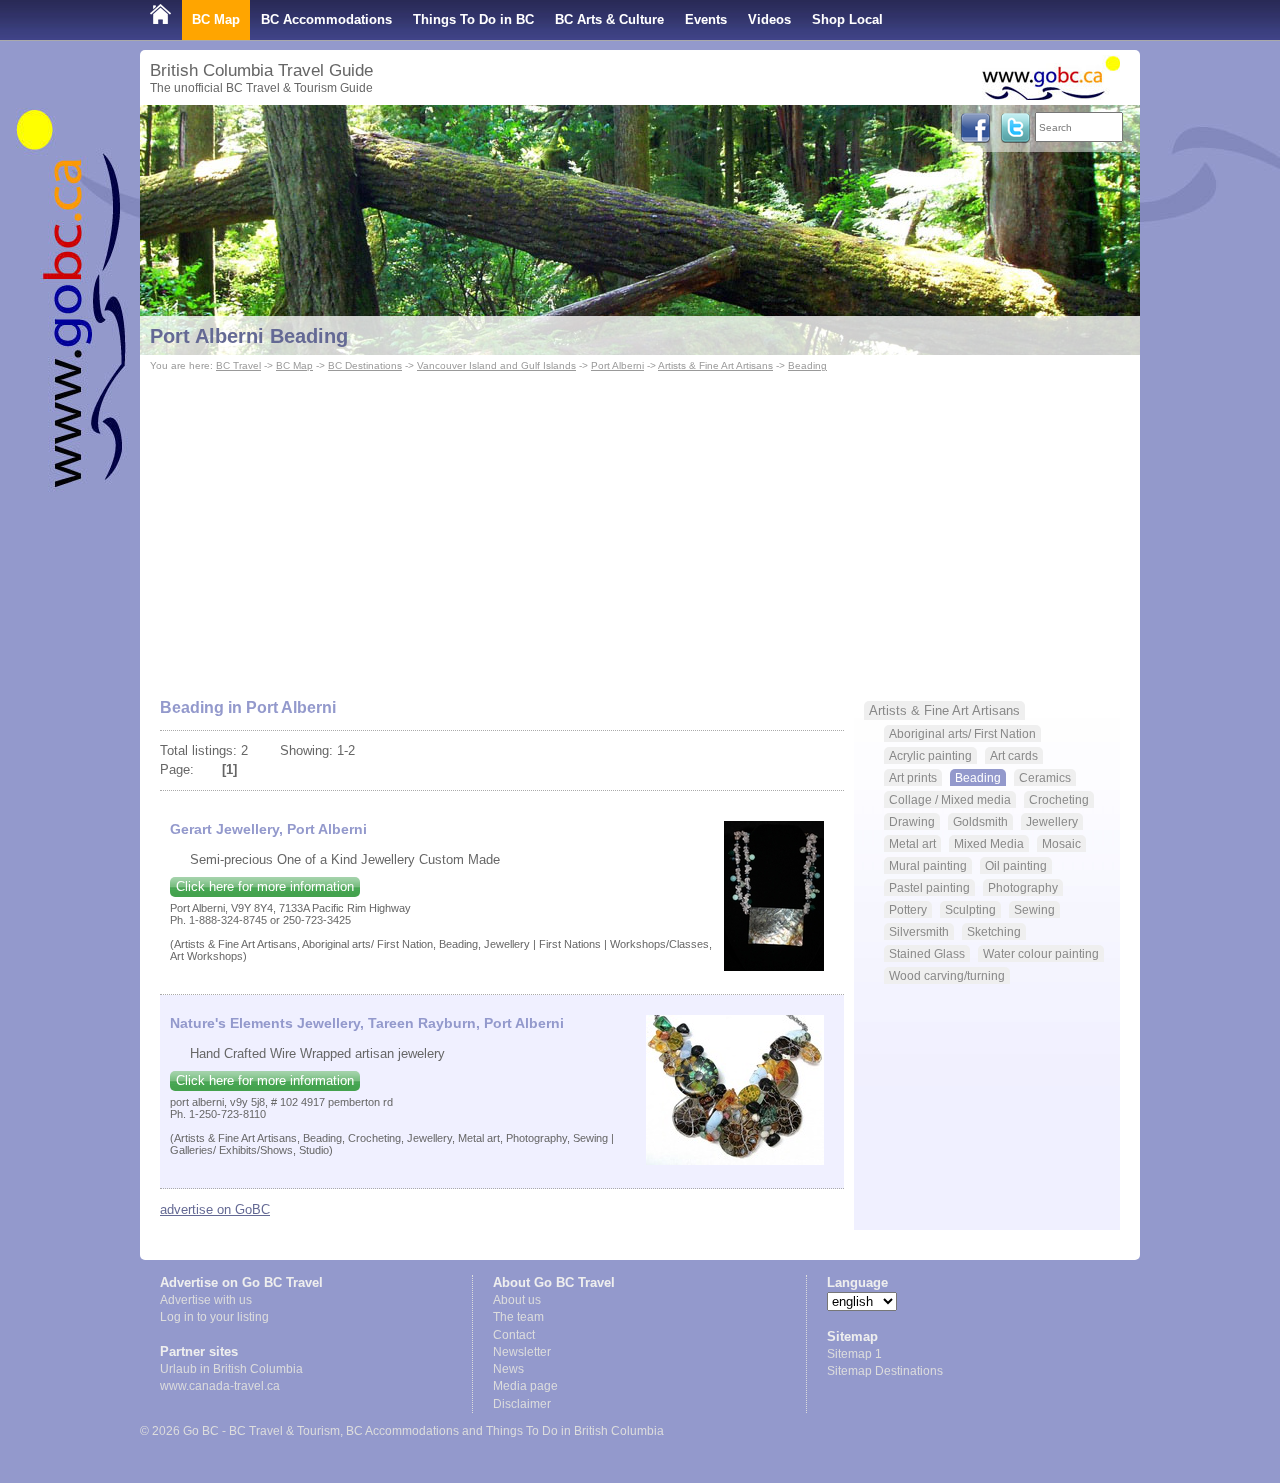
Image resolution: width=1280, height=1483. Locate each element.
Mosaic (1061, 843)
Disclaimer (522, 1404)
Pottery (908, 909)
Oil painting (1016, 865)
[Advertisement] (640, 526)
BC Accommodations (326, 19)
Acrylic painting (930, 755)
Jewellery (1052, 821)
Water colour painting (1041, 953)
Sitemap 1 (854, 1354)
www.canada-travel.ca (220, 1386)
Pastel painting (929, 887)
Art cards (1014, 755)
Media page (525, 1386)
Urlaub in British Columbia (231, 1369)
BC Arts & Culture (609, 19)
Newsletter (522, 1352)
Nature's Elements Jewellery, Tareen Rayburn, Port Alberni (367, 1023)
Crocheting (1059, 799)
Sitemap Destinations (885, 1371)
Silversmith (919, 931)
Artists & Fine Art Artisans (715, 365)
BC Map (216, 19)
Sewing (1034, 909)
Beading (807, 365)
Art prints (913, 777)
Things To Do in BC (473, 19)
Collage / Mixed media (950, 799)
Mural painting (928, 865)
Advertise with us (206, 1300)
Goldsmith (980, 821)
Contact (514, 1335)
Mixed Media (989, 843)
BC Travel (238, 365)
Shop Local (847, 19)
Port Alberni (617, 365)
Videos (769, 19)
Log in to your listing (214, 1317)
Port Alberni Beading (249, 336)
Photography (1023, 887)
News (508, 1369)
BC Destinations (365, 365)
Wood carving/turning (947, 975)
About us (517, 1300)
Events (706, 19)
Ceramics (1045, 777)
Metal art (912, 843)
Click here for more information (265, 886)
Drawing (912, 821)
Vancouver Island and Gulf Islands (496, 365)
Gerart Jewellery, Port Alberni (268, 829)
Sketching (994, 931)
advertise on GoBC (215, 1209)
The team (518, 1317)
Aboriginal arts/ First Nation (962, 733)
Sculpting (970, 909)
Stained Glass (927, 953)
